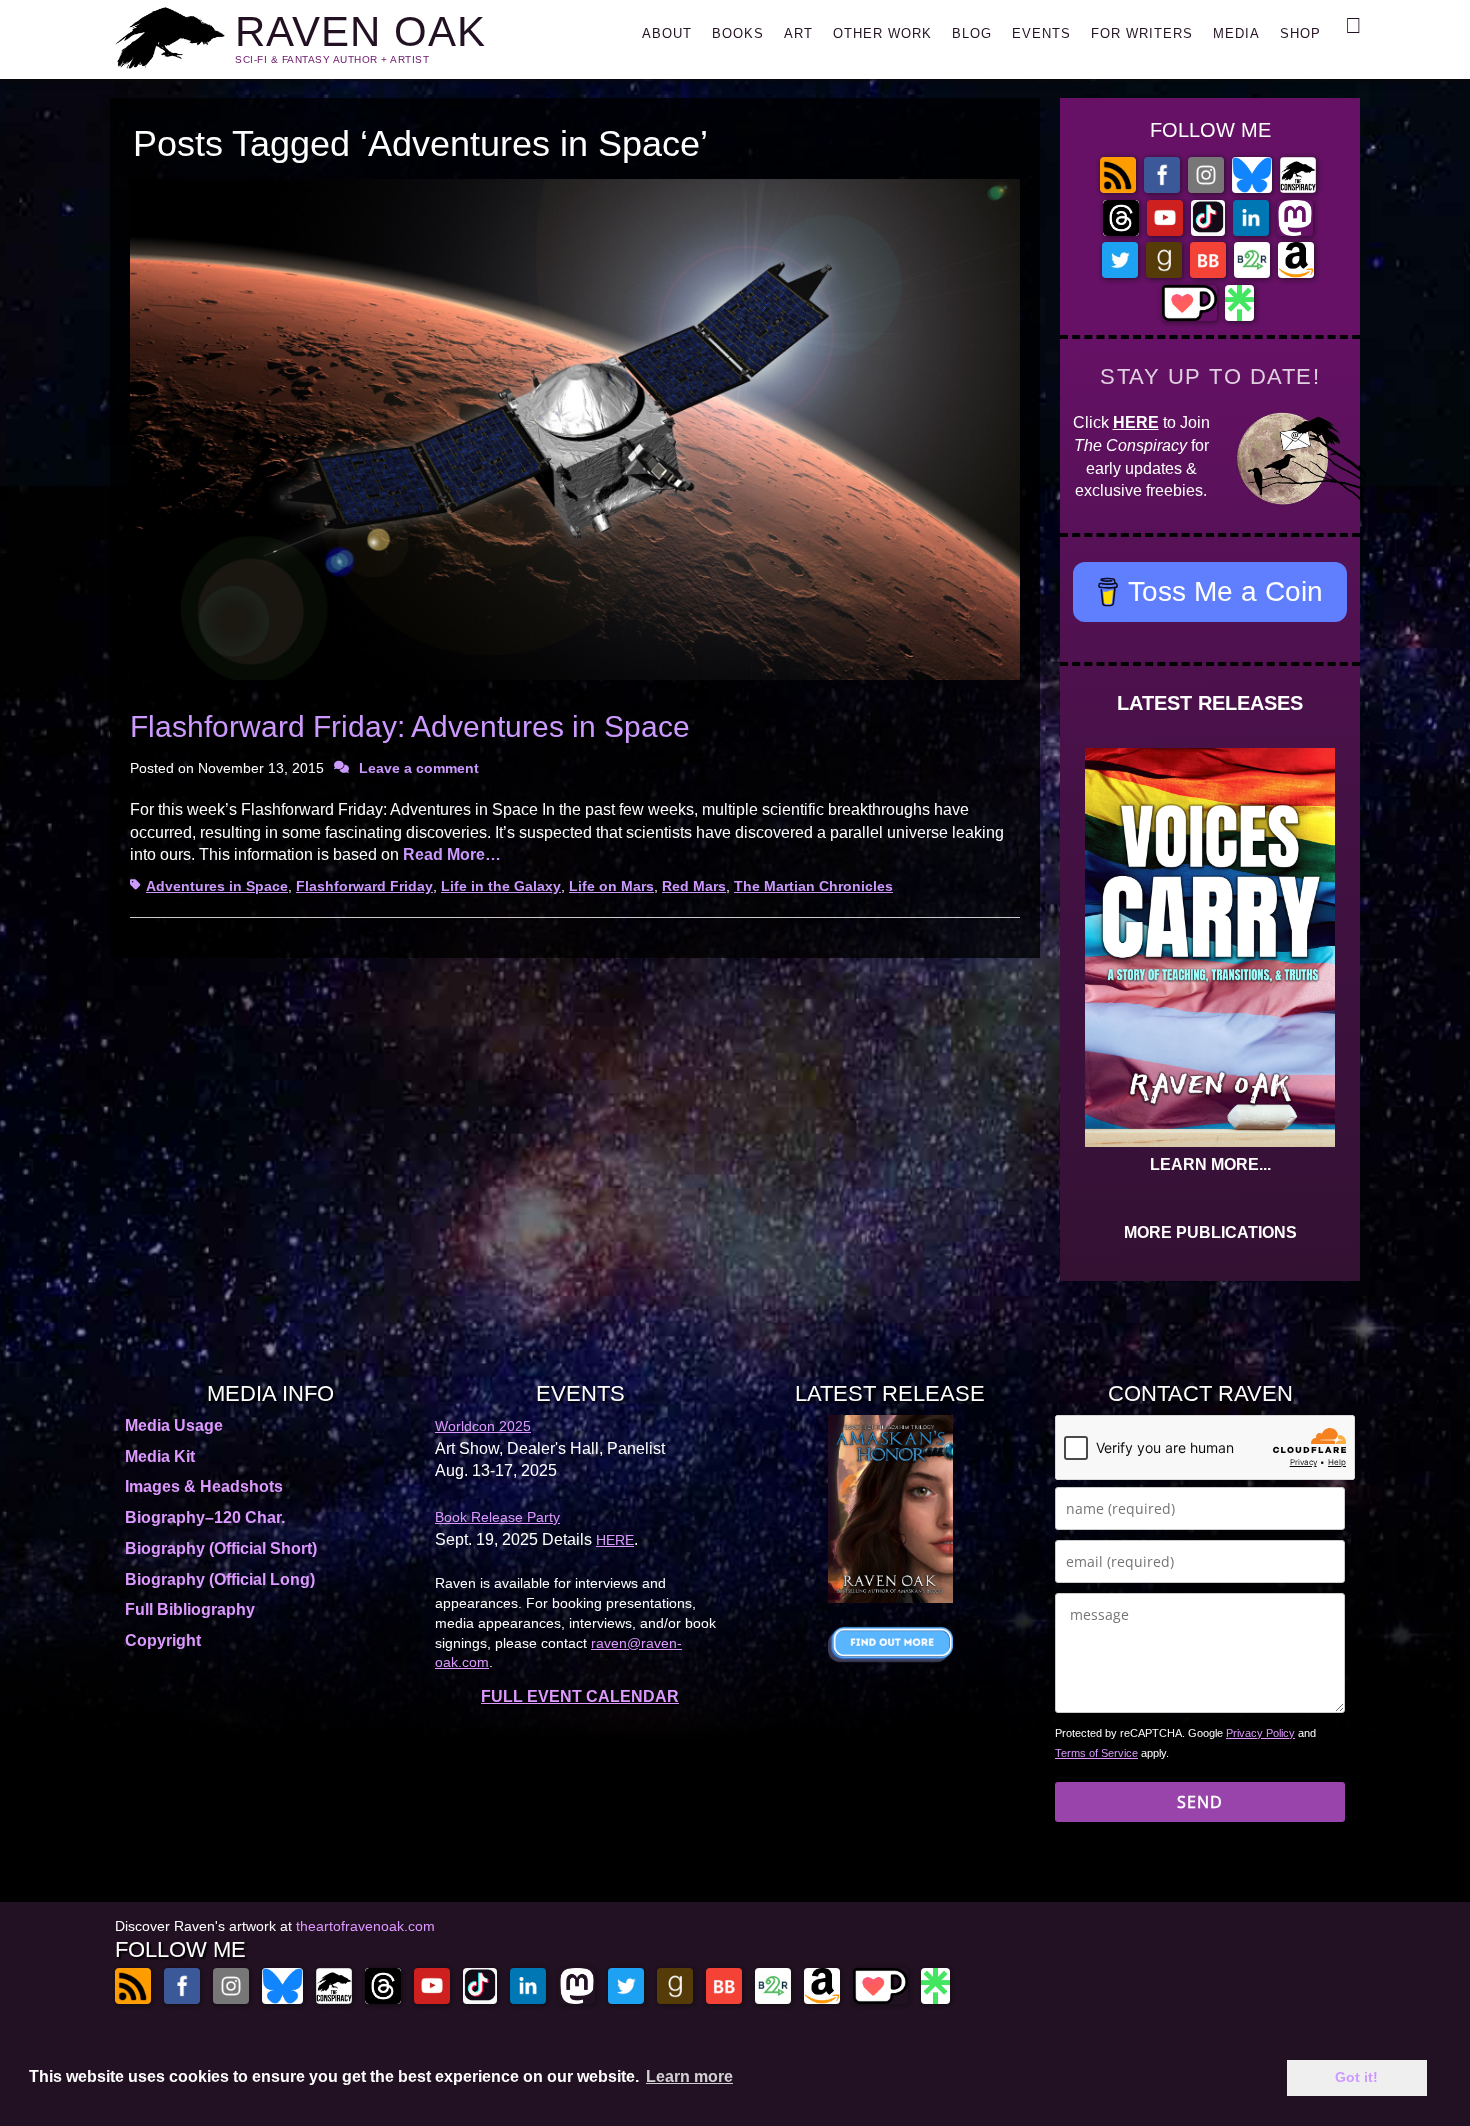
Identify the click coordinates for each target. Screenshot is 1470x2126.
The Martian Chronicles (813, 886)
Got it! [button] (1356, 2077)
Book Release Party (497, 1517)
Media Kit (160, 1456)
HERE (1136, 422)
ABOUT (667, 33)
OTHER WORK (882, 33)
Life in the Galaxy (501, 886)
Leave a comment (419, 768)
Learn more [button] (689, 2076)
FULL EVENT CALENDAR (580, 1696)
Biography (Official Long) (220, 1579)
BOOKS (738, 33)
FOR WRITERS (1142, 33)
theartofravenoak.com (365, 1926)
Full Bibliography (190, 1609)
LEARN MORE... (1210, 1164)
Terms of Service (1096, 1753)
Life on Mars (611, 886)
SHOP (1300, 33)
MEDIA (1236, 33)
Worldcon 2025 (483, 1426)
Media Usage (174, 1425)
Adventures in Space (217, 886)
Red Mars (694, 886)
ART (798, 33)
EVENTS (1041, 33)
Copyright (163, 1640)
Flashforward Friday (364, 886)
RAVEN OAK (360, 31)
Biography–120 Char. (205, 1517)
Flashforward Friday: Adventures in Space (410, 726)
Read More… (452, 854)
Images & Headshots (204, 1486)
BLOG (972, 33)
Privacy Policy (1260, 1733)
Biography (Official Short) (221, 1548)
